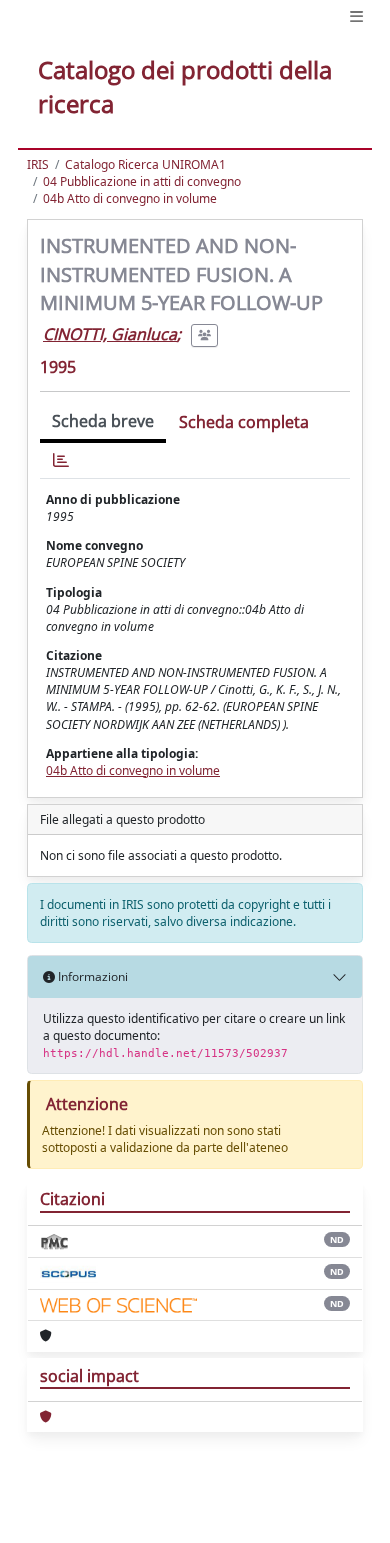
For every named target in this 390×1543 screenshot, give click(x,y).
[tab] (61, 460)
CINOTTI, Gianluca (110, 334)
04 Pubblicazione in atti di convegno (142, 181)
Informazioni (91, 976)
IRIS (38, 164)
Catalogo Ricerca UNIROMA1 (145, 164)
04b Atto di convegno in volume (130, 198)
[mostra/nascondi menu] (356, 16)
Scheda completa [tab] (244, 422)
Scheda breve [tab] (103, 421)
